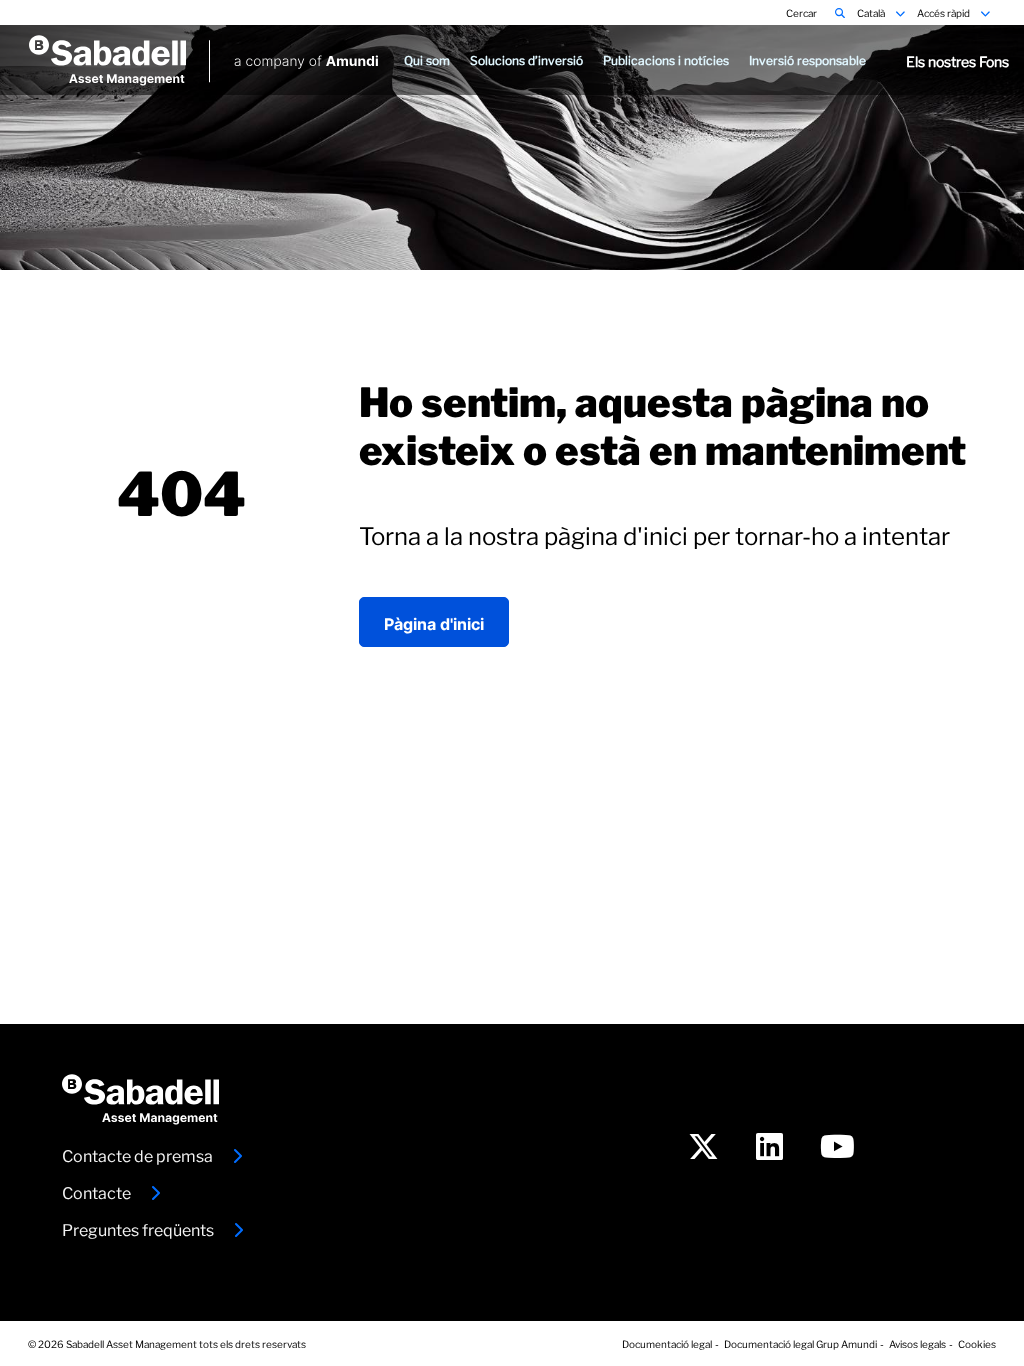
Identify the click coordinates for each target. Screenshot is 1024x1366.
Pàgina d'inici (434, 622)
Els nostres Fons (957, 60)
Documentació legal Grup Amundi (800, 1343)
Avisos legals (917, 1343)
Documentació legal (667, 1343)
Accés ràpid (944, 12)
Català (872, 12)
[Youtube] (837, 1150)
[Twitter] (703, 1150)
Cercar (802, 12)
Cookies (977, 1343)
